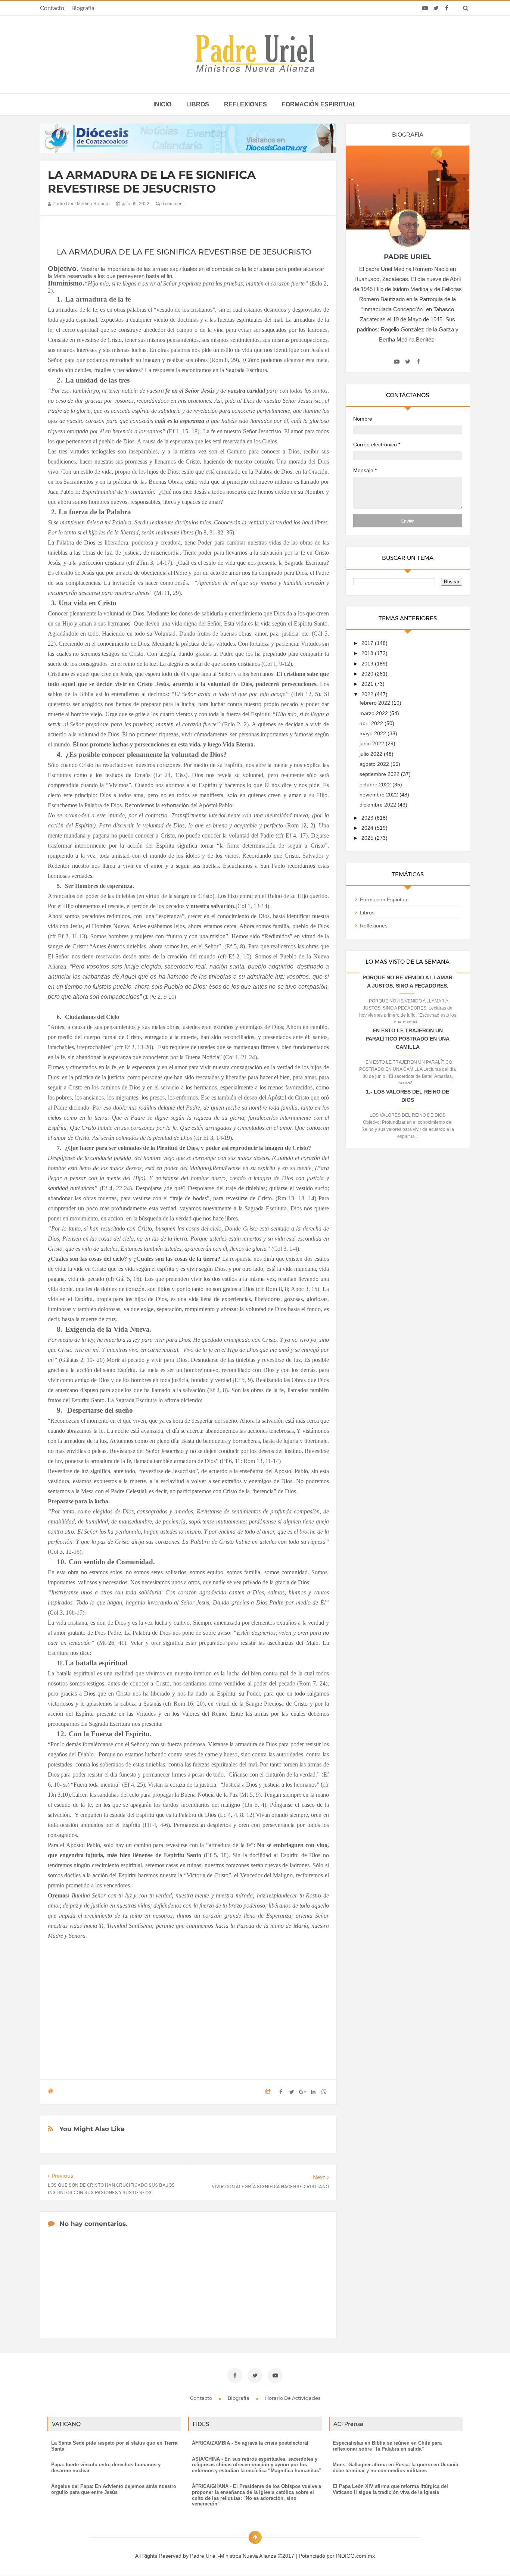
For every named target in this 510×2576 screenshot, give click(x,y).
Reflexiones (245, 104)
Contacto (52, 8)
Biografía (83, 8)
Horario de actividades (293, 2398)
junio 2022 (373, 743)
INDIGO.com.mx (355, 2556)
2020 (368, 674)
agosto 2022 (375, 764)
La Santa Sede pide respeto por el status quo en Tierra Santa (114, 2446)
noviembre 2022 (380, 795)
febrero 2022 (376, 703)
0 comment (172, 204)
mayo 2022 (374, 733)
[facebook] (447, 8)
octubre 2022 (376, 785)
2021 (368, 684)
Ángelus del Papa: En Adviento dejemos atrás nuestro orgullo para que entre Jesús (114, 2489)
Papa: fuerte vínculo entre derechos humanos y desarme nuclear (106, 2468)
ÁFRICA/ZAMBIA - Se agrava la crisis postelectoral (250, 2443)
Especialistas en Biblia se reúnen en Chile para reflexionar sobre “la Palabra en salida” (387, 2446)
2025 (368, 838)
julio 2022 (372, 754)
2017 (368, 643)
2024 (368, 828)
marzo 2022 (374, 713)
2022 (368, 694)
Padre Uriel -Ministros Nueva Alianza (234, 2556)
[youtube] (425, 8)
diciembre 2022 (379, 805)
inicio (162, 104)
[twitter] (436, 8)
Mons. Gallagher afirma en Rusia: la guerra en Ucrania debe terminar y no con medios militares (395, 2468)
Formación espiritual (319, 104)
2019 (368, 664)
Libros (198, 104)
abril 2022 (372, 723)
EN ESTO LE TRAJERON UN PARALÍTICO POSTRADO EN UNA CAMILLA (408, 1039)
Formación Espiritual (384, 899)
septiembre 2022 (380, 774)
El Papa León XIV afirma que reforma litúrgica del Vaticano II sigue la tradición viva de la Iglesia (390, 2489)
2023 (368, 818)
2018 (368, 653)
